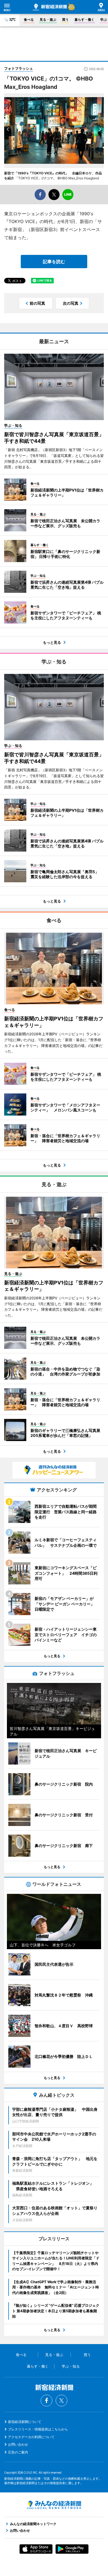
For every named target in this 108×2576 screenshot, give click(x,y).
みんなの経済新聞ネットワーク (54, 2505)
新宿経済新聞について (25, 2422)
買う (65, 20)
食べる (29, 20)
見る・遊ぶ (48, 20)
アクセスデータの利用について (31, 2437)
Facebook (47, 2401)
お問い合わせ (18, 2444)
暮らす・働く (84, 20)
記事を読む (54, 262)
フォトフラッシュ (19, 68)
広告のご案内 (18, 2452)
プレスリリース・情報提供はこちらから (38, 2429)
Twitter (61, 2401)
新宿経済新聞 (50, 7)
